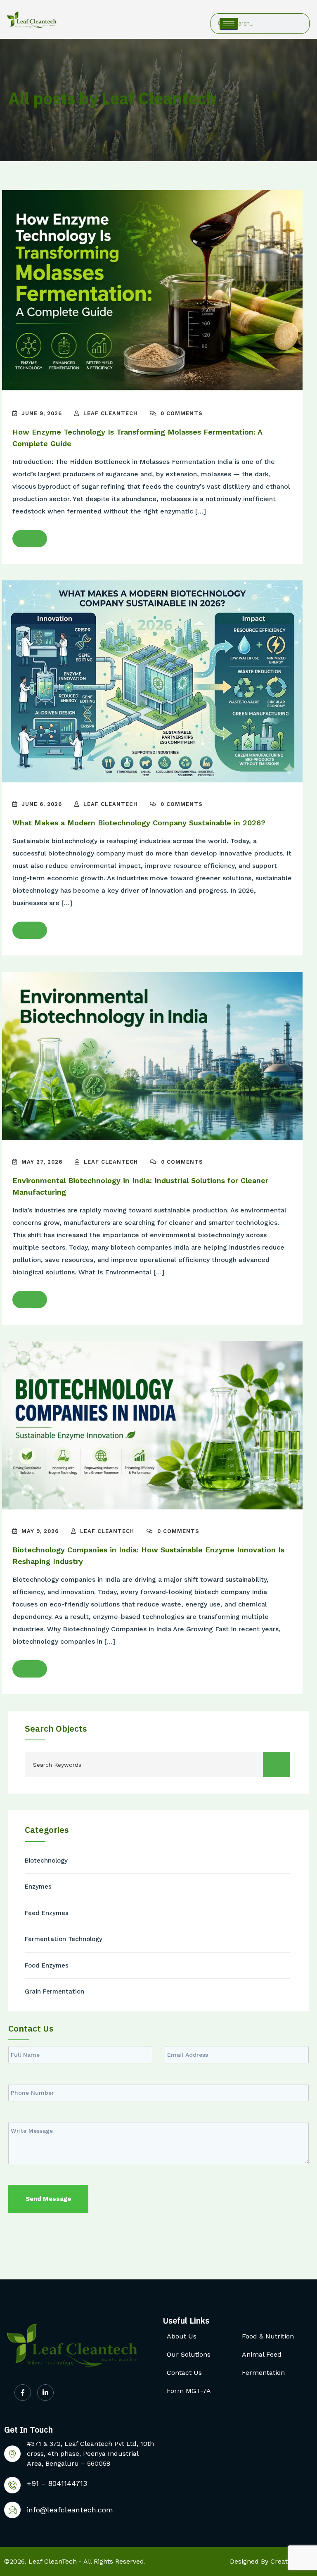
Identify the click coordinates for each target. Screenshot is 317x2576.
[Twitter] (45, 2393)
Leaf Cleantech (110, 413)
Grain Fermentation (54, 1991)
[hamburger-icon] (229, 24)
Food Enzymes (47, 1965)
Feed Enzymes (47, 1913)
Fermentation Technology (64, 1939)
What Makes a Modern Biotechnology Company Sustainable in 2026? (139, 823)
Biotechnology (46, 1861)
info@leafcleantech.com (70, 2510)
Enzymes (38, 1887)
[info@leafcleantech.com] (12, 2510)
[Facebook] (23, 2393)
